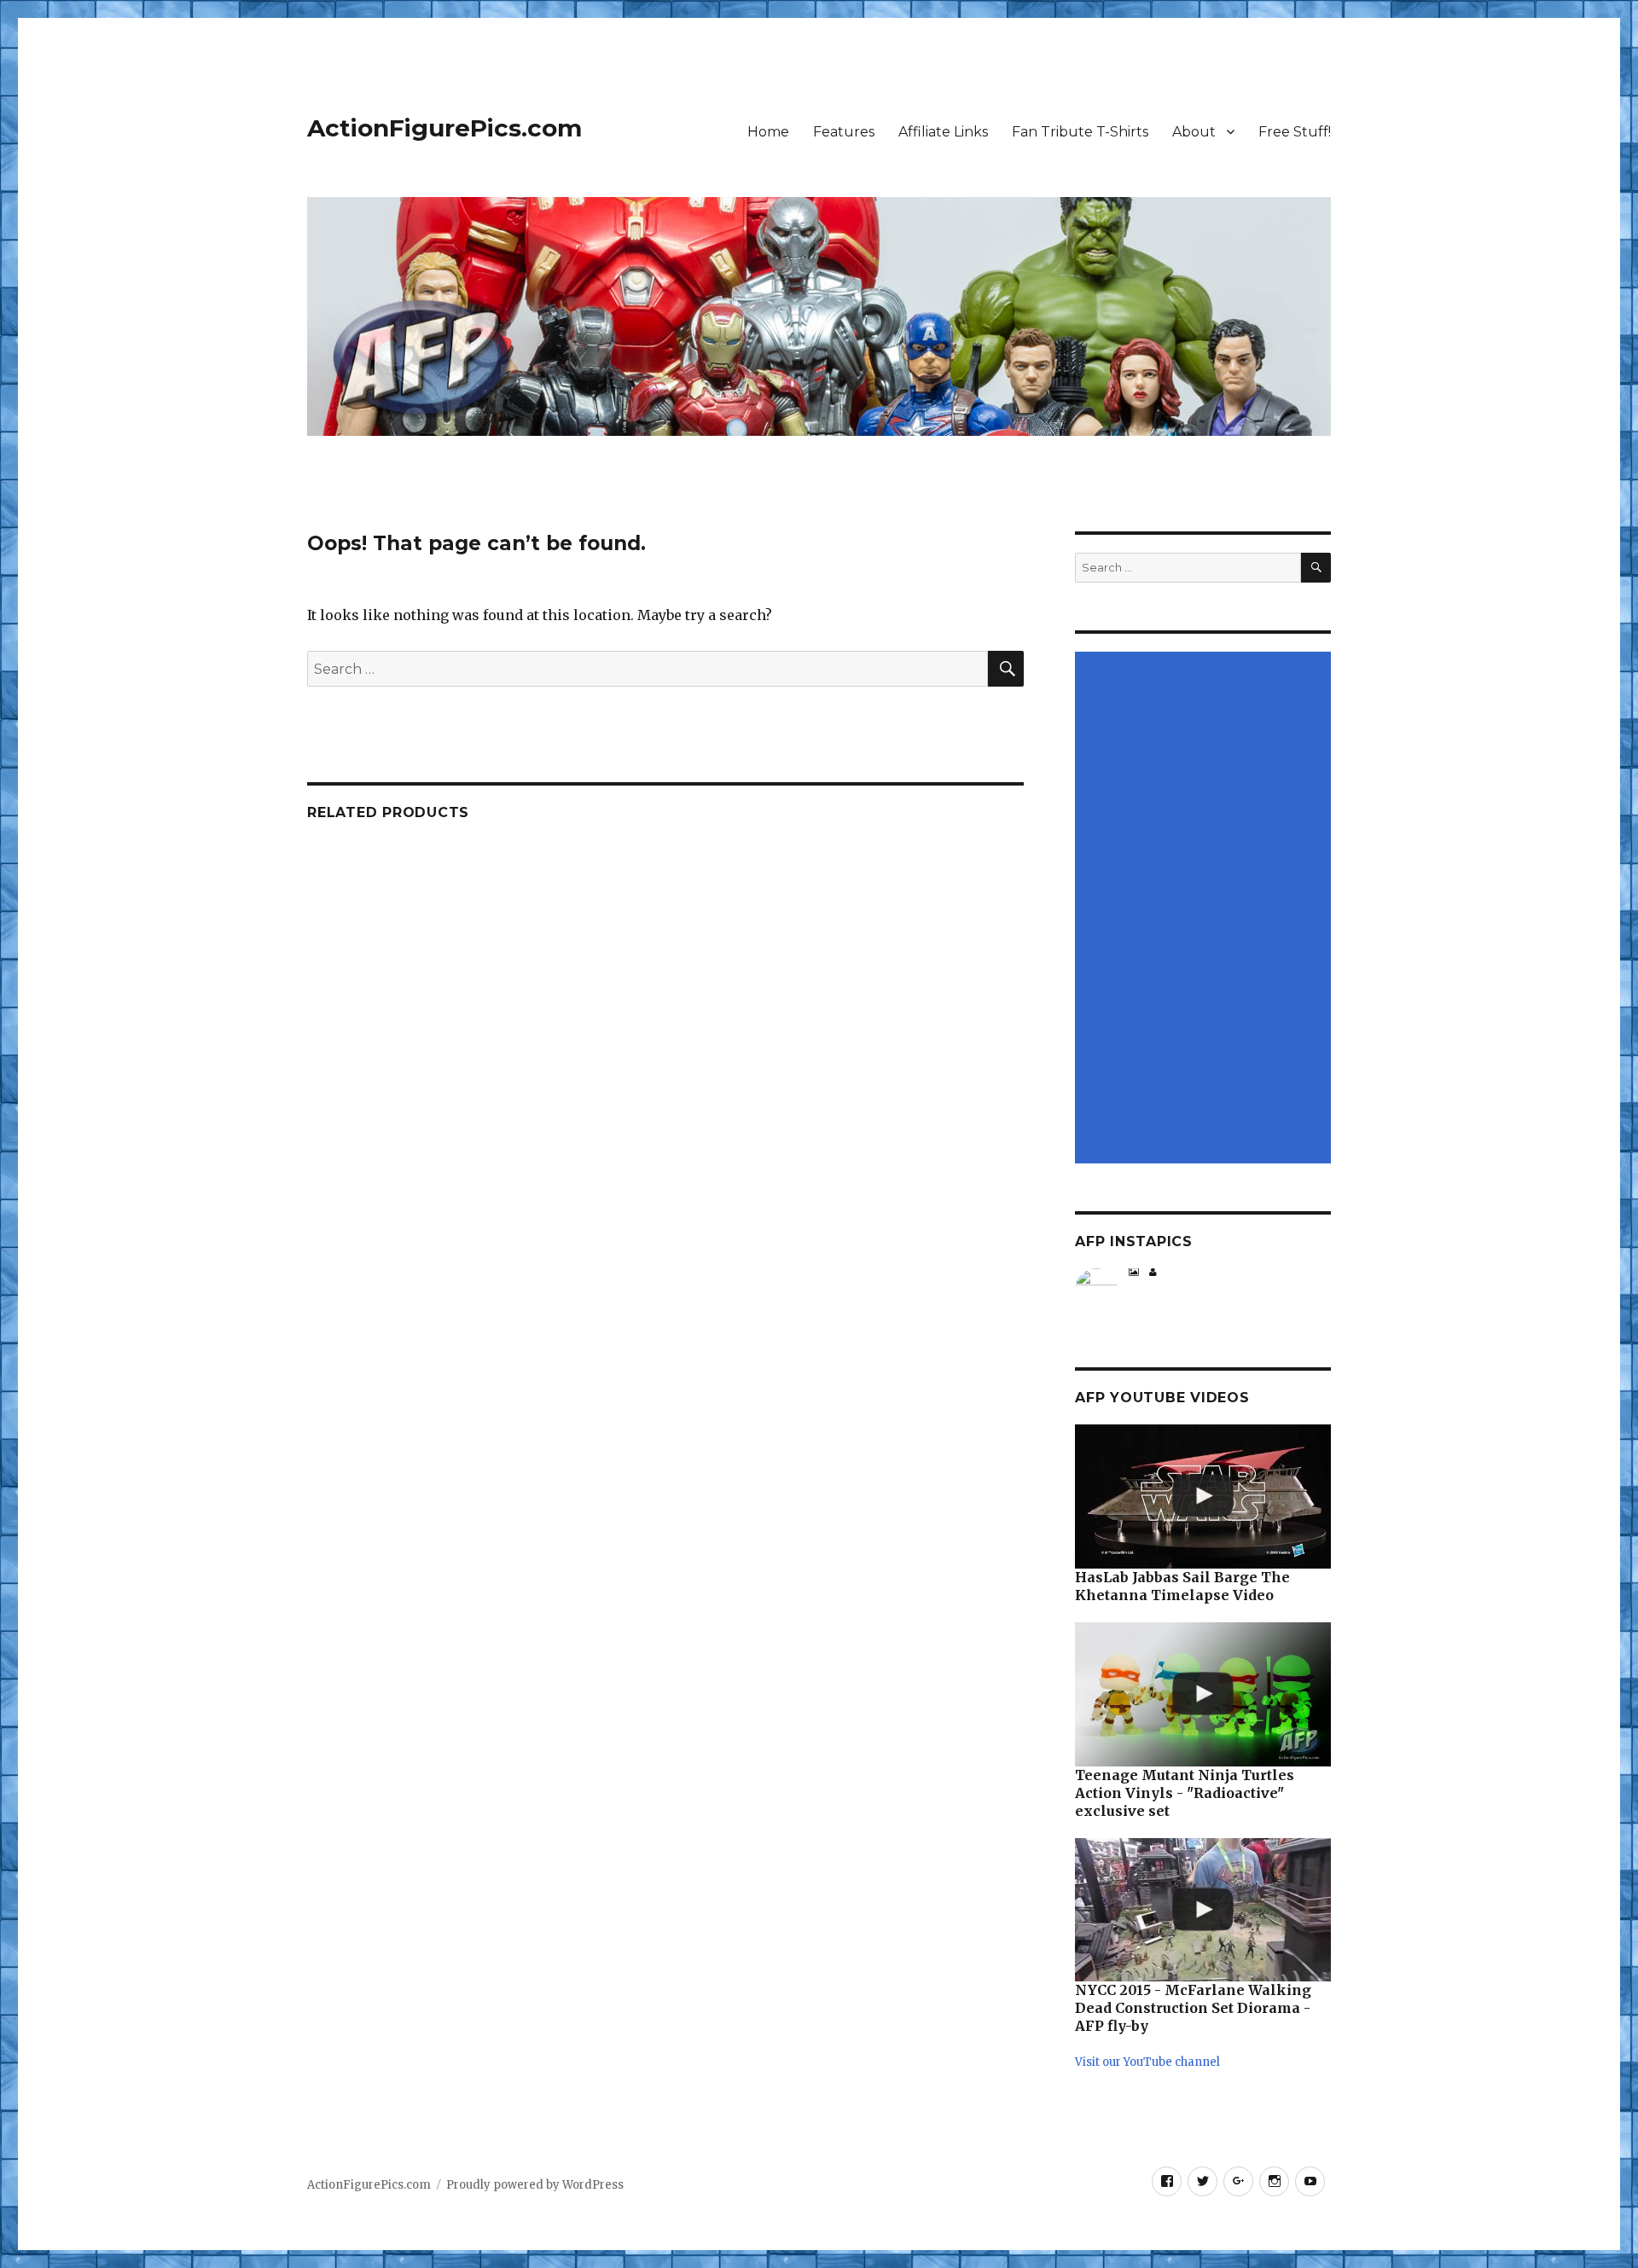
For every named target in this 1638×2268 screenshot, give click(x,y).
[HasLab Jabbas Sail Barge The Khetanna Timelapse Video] (1203, 1497)
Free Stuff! (1295, 132)
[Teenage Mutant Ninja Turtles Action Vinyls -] (1203, 1694)
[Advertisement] (1205, 909)
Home (768, 132)
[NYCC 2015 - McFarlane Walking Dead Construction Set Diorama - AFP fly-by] (1203, 1910)
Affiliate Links (943, 132)
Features (844, 132)
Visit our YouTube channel (1147, 2062)
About (1194, 132)
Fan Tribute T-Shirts (1080, 132)
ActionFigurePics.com (444, 128)
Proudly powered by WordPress (535, 2185)
